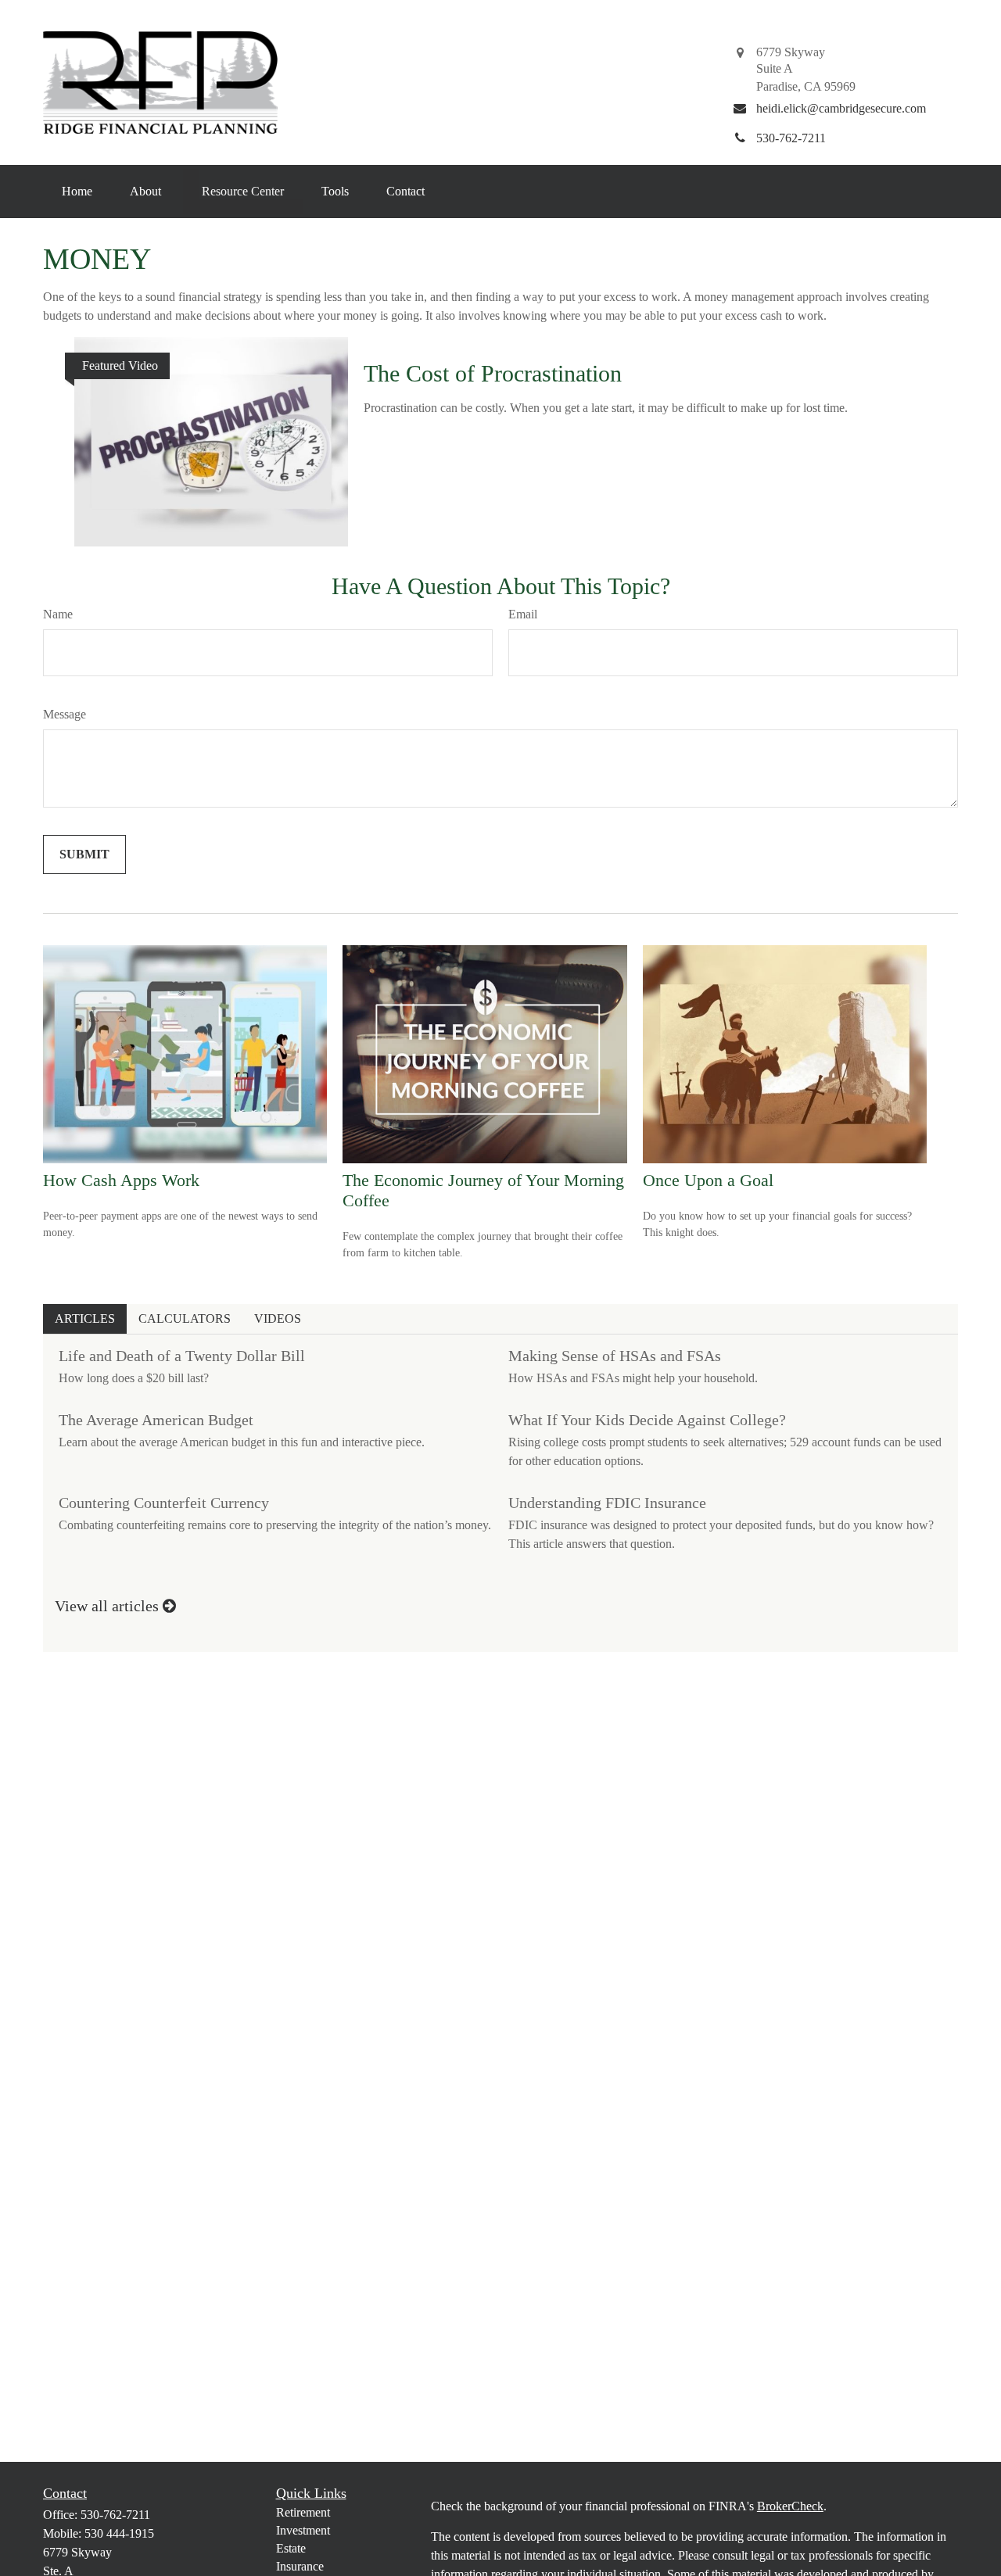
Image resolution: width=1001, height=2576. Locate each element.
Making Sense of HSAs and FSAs (615, 1356)
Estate (291, 2548)
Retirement (303, 2512)
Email (523, 614)
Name (58, 614)
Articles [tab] (85, 1318)
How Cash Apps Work (121, 1180)
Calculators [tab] (185, 1318)
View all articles (109, 1606)
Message (65, 714)
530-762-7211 (115, 2515)
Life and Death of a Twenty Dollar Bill (182, 1356)
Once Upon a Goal (708, 1180)
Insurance (300, 2566)
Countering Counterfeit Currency (164, 1503)
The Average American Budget (156, 1420)
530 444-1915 (119, 2533)
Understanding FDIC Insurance (607, 1503)
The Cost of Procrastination (493, 373)
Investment (303, 2530)
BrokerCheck (790, 2506)
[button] (77, 192)
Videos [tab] (278, 1318)
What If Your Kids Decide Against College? (647, 1420)
